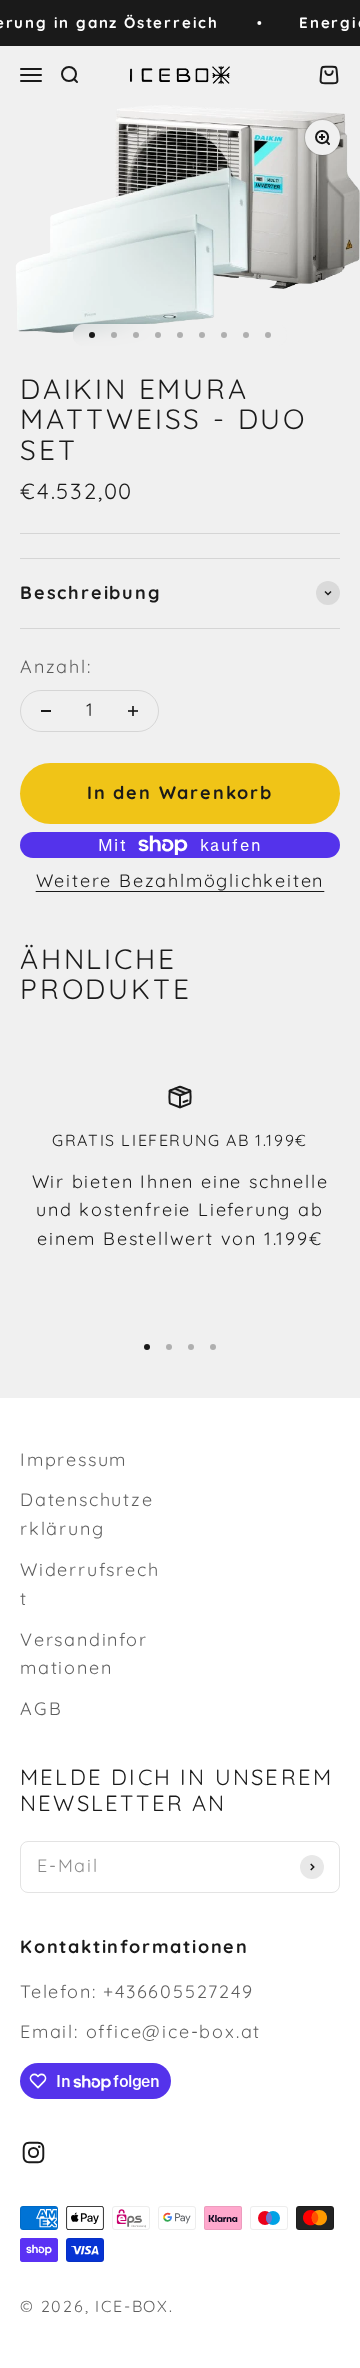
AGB (41, 1708)
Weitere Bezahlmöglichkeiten (180, 880)
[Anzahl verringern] (46, 711)
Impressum (73, 1459)
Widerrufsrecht (89, 1584)
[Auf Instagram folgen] (33, 2152)
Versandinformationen (84, 1654)
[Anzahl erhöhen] (133, 711)
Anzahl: (56, 666)
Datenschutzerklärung (87, 1514)
